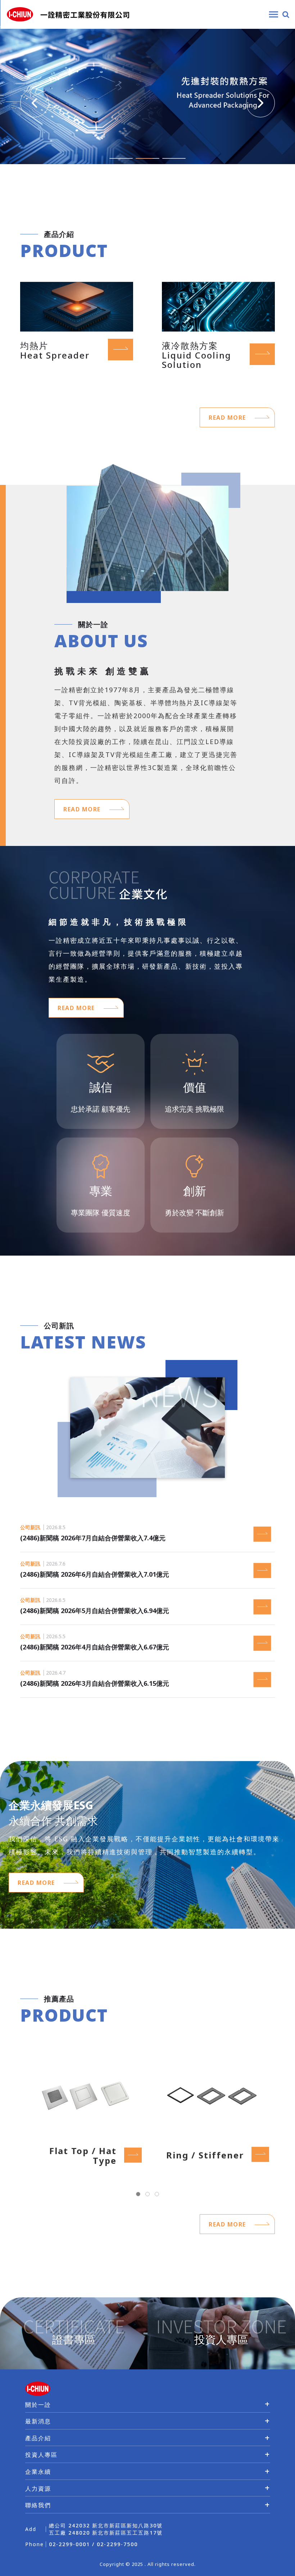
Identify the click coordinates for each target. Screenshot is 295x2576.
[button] (35, 103)
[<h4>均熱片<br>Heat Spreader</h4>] (77, 306)
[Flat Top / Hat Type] (84, 2095)
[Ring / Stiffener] (211, 2095)
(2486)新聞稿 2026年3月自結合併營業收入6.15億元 (98, 1683)
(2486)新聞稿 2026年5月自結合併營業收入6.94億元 (98, 1611)
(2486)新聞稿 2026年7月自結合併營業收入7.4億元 (96, 1538)
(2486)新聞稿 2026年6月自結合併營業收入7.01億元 (98, 1574)
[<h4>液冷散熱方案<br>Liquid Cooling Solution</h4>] (218, 306)
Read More (228, 418)
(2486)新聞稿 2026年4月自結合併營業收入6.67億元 (98, 1647)
